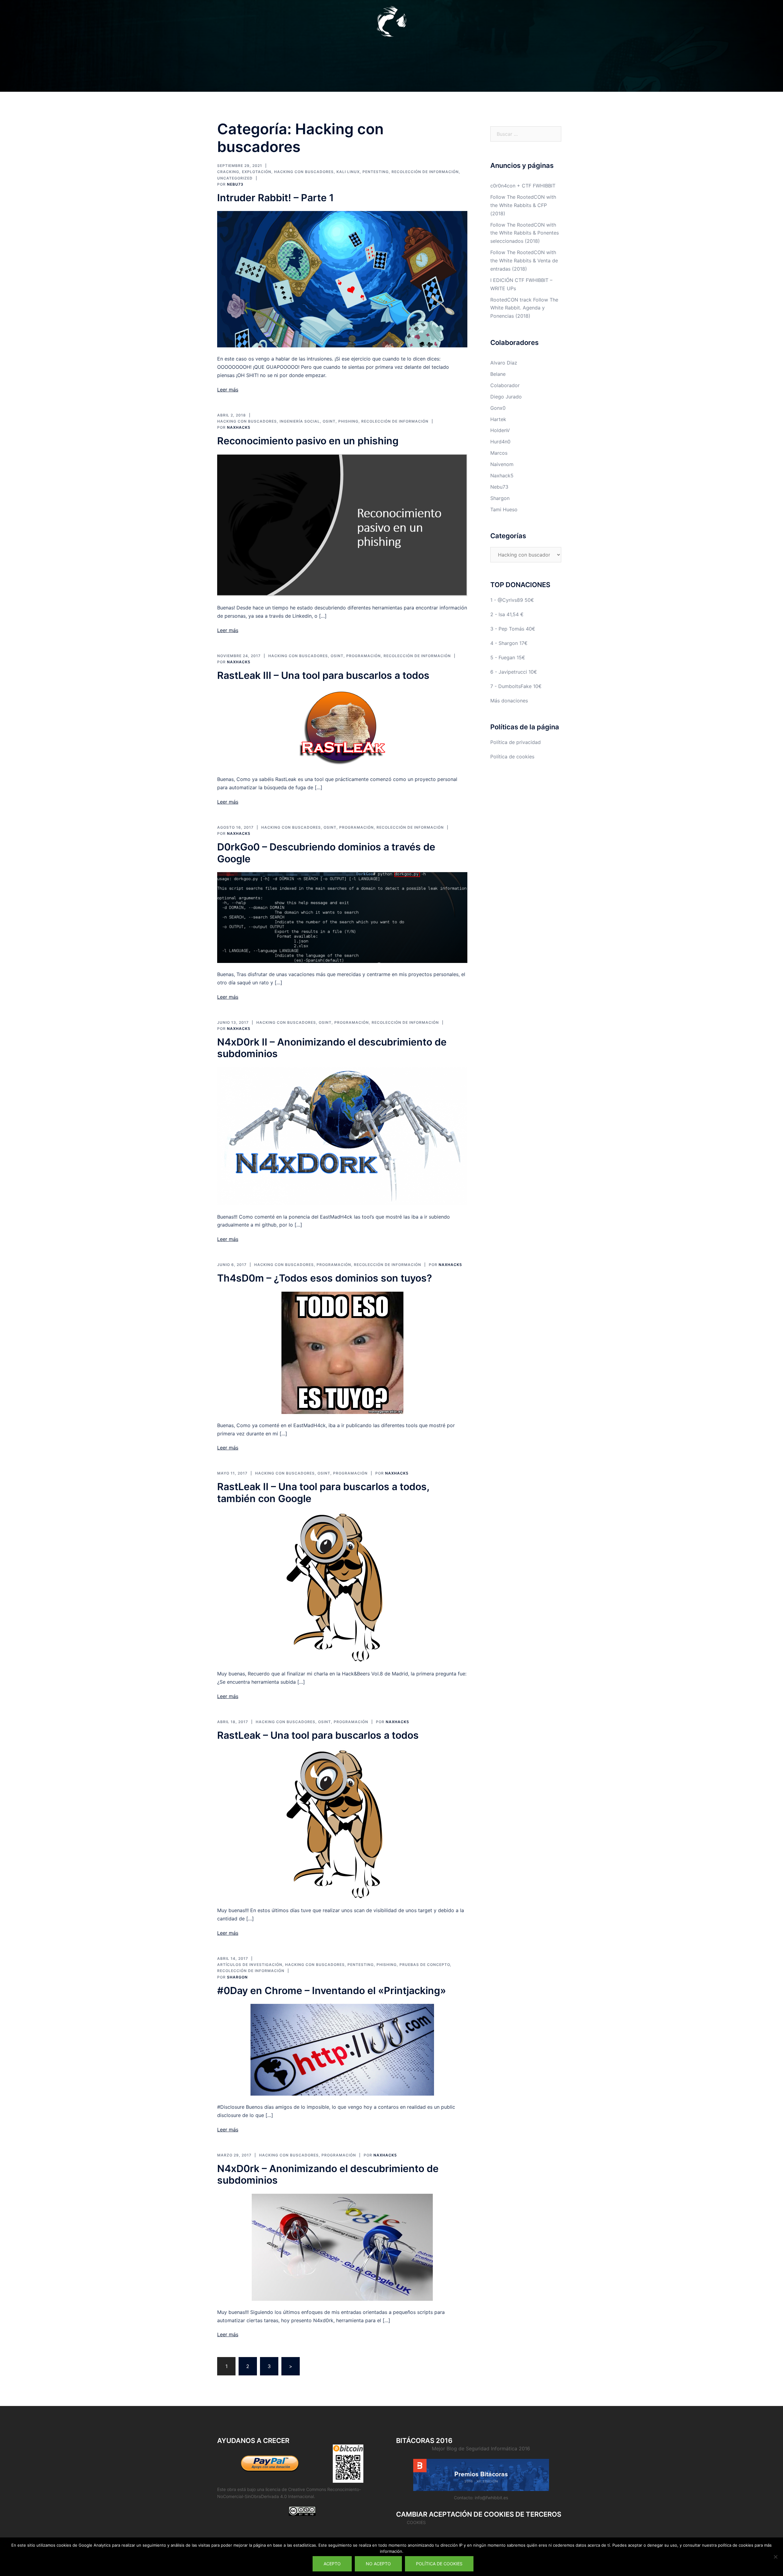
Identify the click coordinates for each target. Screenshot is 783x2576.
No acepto (378, 2564)
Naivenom (502, 464)
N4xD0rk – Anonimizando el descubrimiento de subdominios (328, 2174)
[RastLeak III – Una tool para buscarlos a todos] (342, 728)
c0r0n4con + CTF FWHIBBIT (523, 186)
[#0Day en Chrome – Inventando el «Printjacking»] (342, 2049)
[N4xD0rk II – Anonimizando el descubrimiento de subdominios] (342, 1136)
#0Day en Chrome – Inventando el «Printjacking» (332, 1991)
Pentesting (376, 172)
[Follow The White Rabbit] (391, 23)
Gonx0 (498, 408)
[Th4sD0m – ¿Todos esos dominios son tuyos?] (342, 1352)
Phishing (348, 421)
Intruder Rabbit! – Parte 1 (275, 198)
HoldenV (500, 430)
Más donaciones (509, 701)
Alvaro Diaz (504, 363)
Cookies (416, 2522)
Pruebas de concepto (425, 1965)
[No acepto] (775, 2557)
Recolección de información (425, 172)
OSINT (329, 421)
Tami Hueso (504, 509)
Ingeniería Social (300, 421)
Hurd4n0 (500, 442)
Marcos (499, 453)
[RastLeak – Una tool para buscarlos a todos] (342, 1823)
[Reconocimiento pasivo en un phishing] (342, 525)
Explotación (257, 172)
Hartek (498, 419)
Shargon (237, 1977)
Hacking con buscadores (304, 172)
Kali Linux (348, 172)
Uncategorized (235, 178)
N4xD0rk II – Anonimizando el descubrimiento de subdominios (332, 1048)
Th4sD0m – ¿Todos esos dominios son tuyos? (325, 1278)
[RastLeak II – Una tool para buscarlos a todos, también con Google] (342, 1587)
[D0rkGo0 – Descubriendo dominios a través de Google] (342, 917)
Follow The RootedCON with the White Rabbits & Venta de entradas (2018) (524, 261)
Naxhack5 (239, 427)
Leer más (228, 390)
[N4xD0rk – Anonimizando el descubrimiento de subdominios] (342, 2247)
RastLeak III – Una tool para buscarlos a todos (323, 675)
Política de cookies (512, 757)
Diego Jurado (506, 397)
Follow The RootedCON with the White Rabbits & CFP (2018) (523, 205)
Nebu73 (235, 184)
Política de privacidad (516, 742)
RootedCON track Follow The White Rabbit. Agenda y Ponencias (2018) (524, 308)
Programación (364, 656)
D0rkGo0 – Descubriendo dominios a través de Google (326, 853)
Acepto (332, 2564)
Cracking (228, 172)
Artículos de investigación (250, 1965)
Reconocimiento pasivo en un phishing (308, 441)
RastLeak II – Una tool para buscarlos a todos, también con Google (323, 1492)
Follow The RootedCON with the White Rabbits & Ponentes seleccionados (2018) (525, 233)
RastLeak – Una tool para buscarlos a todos (318, 1735)
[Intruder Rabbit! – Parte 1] (342, 279)
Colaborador (505, 385)
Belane (498, 374)
